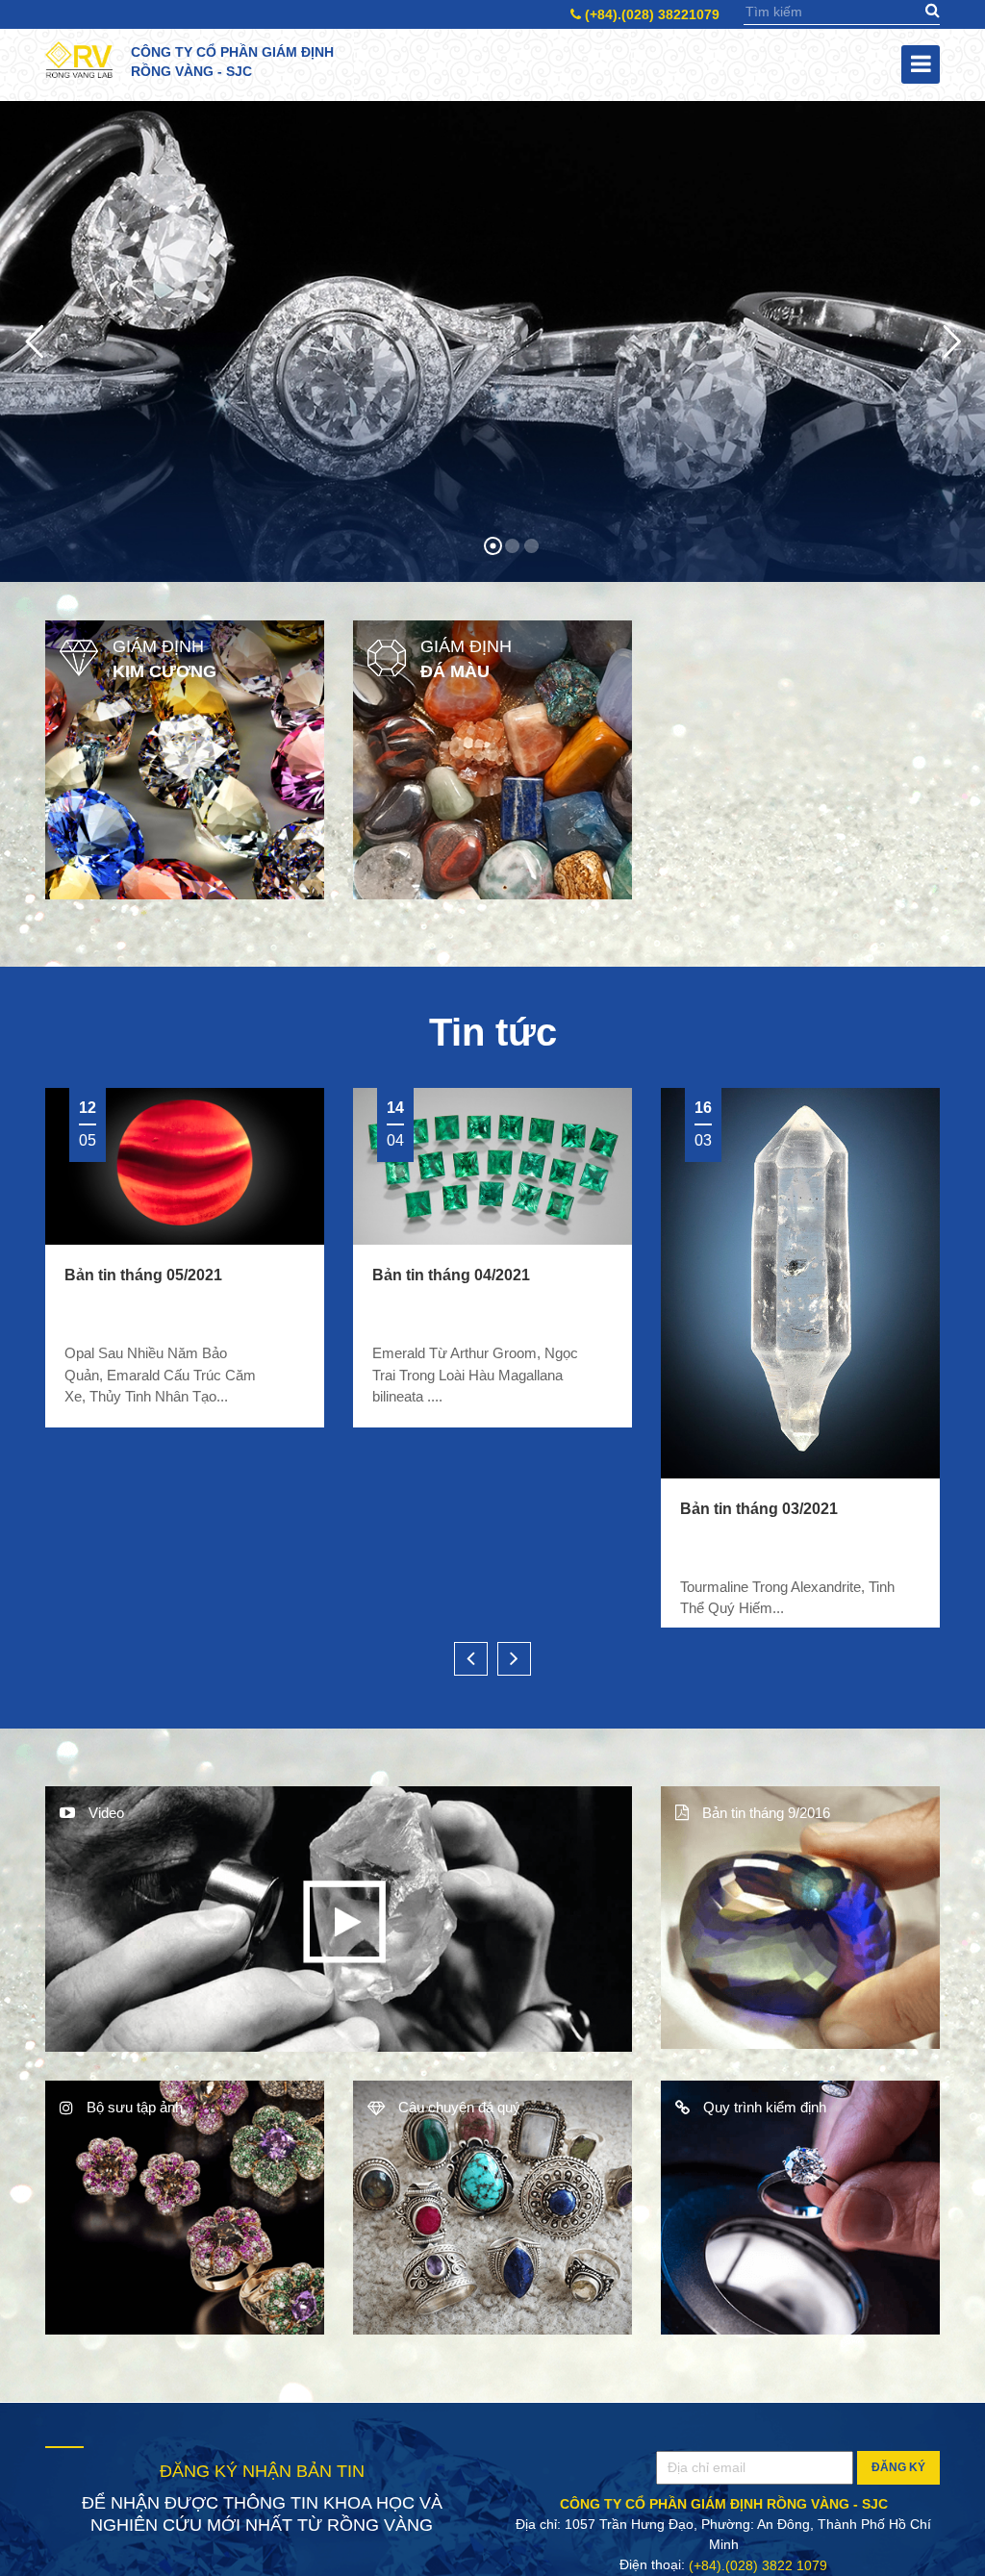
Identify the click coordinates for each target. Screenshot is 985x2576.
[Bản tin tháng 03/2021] (800, 1283)
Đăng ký (898, 2479)
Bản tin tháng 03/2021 (759, 1508)
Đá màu (455, 671)
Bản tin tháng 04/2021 (451, 1275)
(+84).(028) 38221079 (650, 14)
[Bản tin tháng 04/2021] (492, 1166)
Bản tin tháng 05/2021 (143, 1275)
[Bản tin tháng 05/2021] (185, 1166)
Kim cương (164, 671)
